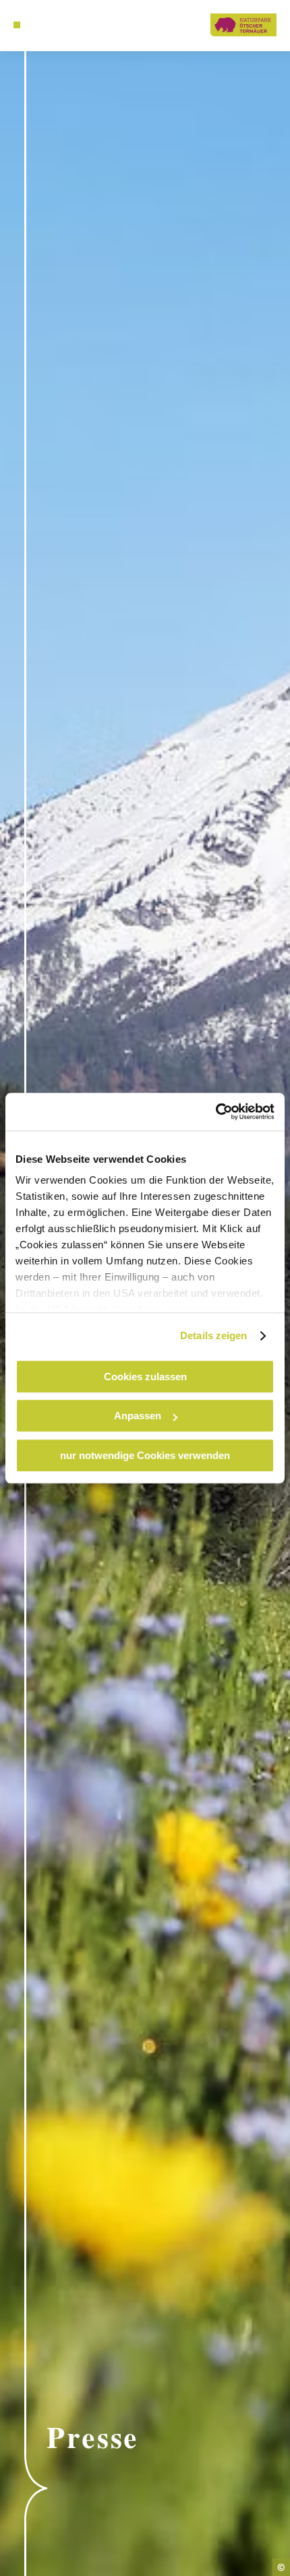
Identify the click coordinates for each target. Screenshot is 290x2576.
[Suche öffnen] (38, 25)
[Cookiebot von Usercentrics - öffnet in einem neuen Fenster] (215, 1112)
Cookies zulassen (145, 1377)
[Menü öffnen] (17, 25)
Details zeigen (213, 1335)
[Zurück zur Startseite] (243, 25)
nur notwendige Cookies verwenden (145, 1455)
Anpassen (138, 1416)
